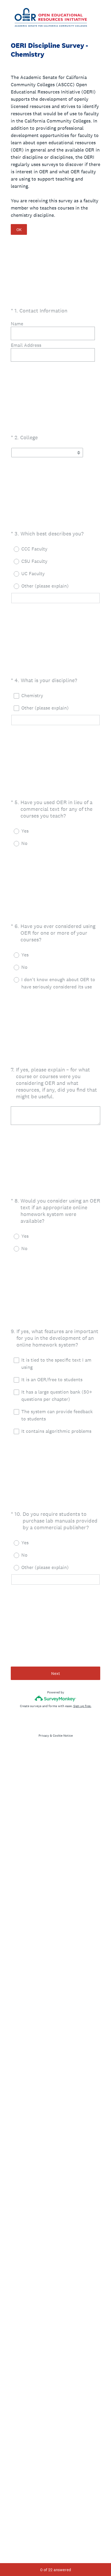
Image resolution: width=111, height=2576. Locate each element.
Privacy (44, 1736)
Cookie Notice (63, 1736)
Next (56, 1673)
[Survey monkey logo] (56, 1698)
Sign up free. (82, 1706)
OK (19, 230)
